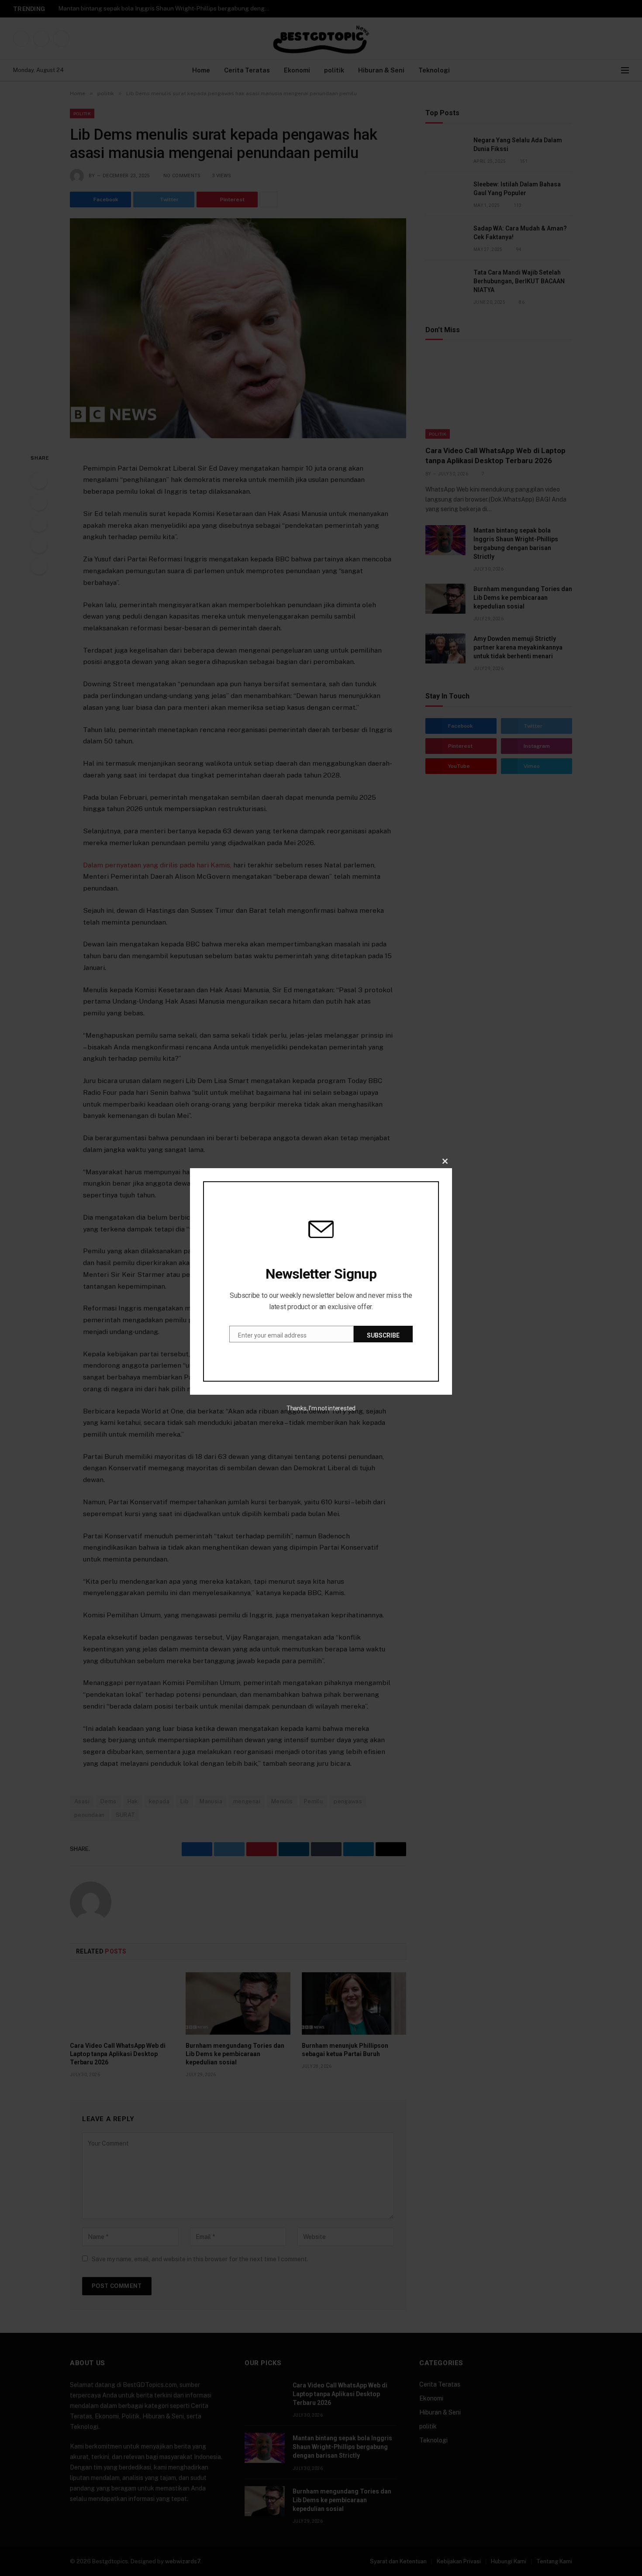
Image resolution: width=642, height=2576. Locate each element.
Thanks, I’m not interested (321, 1408)
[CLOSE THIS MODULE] (445, 1161)
